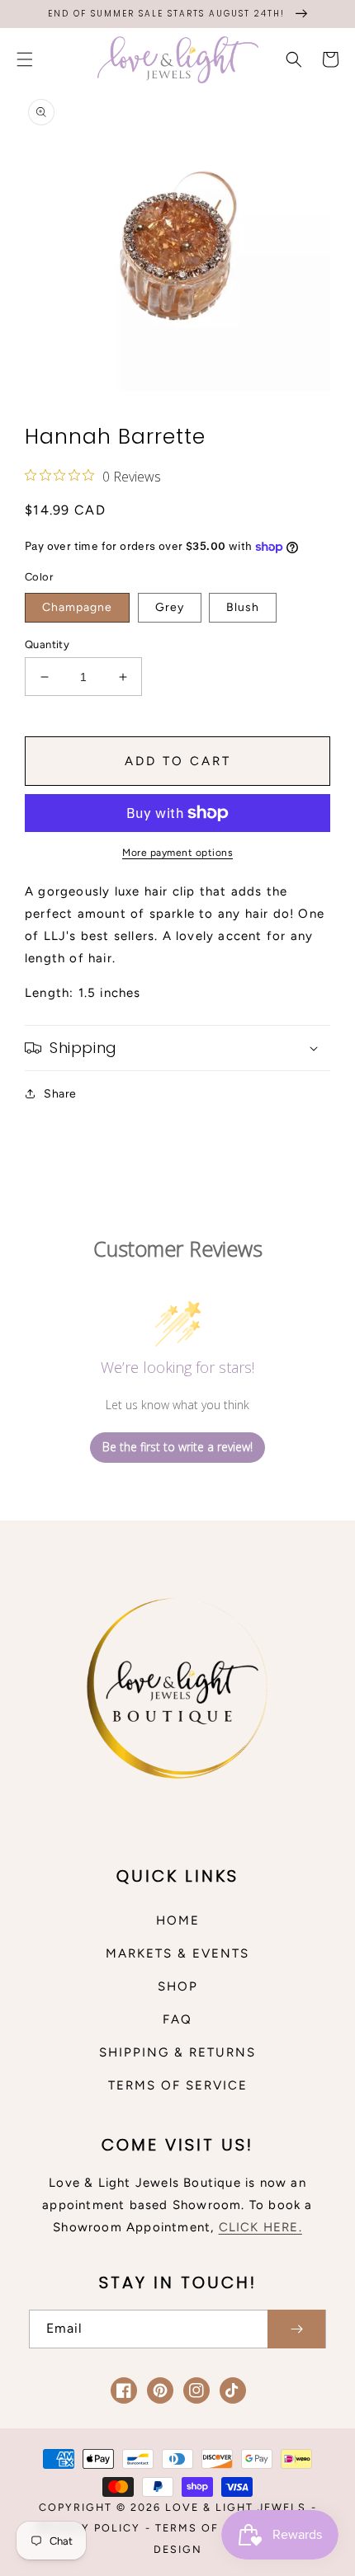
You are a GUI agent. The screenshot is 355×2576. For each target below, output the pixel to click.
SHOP (178, 1986)
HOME (178, 1920)
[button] (25, 59)
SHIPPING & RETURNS (177, 2052)
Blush (243, 607)
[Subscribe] (296, 2329)
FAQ (177, 2019)
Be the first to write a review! (177, 1447)
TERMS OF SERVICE (178, 2085)
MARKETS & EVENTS (177, 1953)
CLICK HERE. (260, 2227)
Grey (170, 607)
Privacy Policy (88, 2528)
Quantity (47, 644)
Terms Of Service (216, 2528)
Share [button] (60, 1094)
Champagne (77, 607)
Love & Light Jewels (236, 2507)
